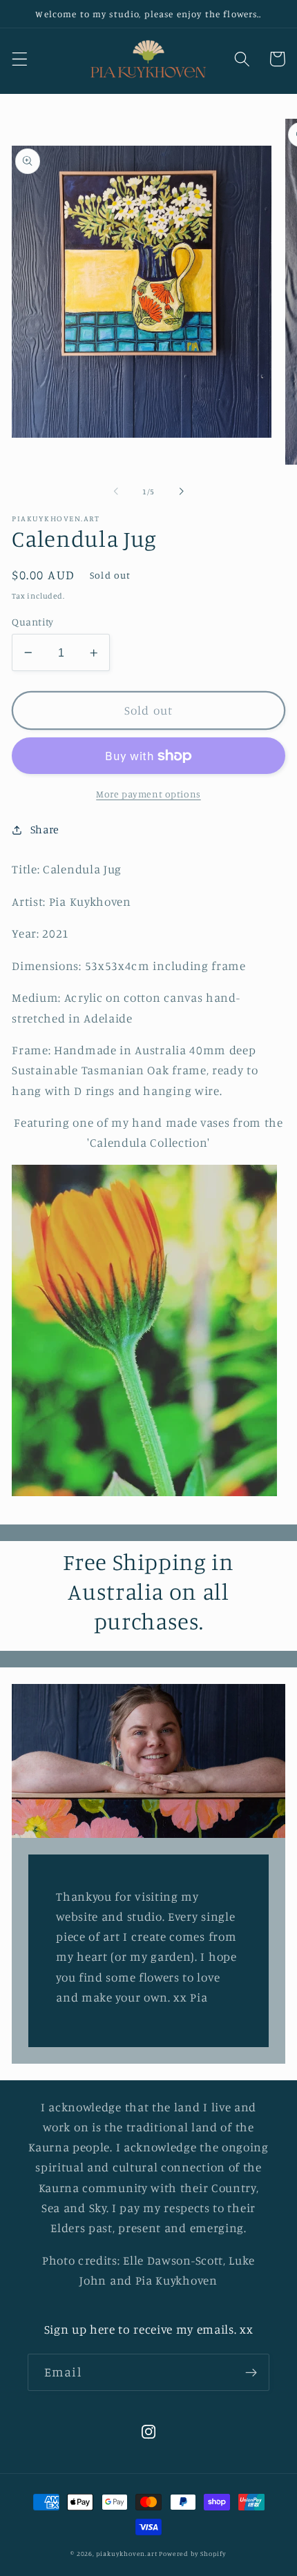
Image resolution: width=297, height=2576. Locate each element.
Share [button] (45, 829)
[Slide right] (181, 492)
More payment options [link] (148, 794)
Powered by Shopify (193, 2554)
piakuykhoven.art (127, 2554)
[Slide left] (116, 492)
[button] (20, 59)
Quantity (33, 622)
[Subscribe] (251, 2372)
